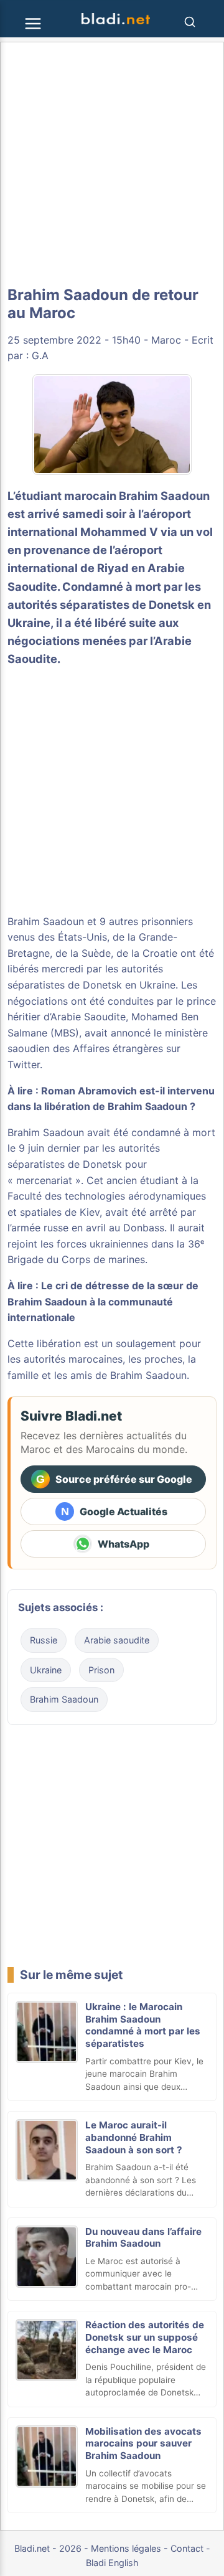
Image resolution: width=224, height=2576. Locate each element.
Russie (44, 1640)
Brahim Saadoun (164, 496)
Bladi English (112, 2563)
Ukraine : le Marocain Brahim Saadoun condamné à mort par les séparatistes (143, 2025)
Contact (187, 2548)
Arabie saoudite (117, 1640)
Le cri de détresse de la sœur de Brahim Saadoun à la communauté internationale (103, 1301)
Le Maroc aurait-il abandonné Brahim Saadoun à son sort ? (134, 2137)
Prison (101, 1670)
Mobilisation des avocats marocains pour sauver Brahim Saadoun (143, 2444)
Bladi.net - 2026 (48, 2548)
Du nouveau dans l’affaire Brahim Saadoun (143, 2238)
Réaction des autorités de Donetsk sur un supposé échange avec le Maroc (145, 2337)
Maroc (166, 340)
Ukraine (46, 1670)
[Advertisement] (112, 164)
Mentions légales (126, 2548)
